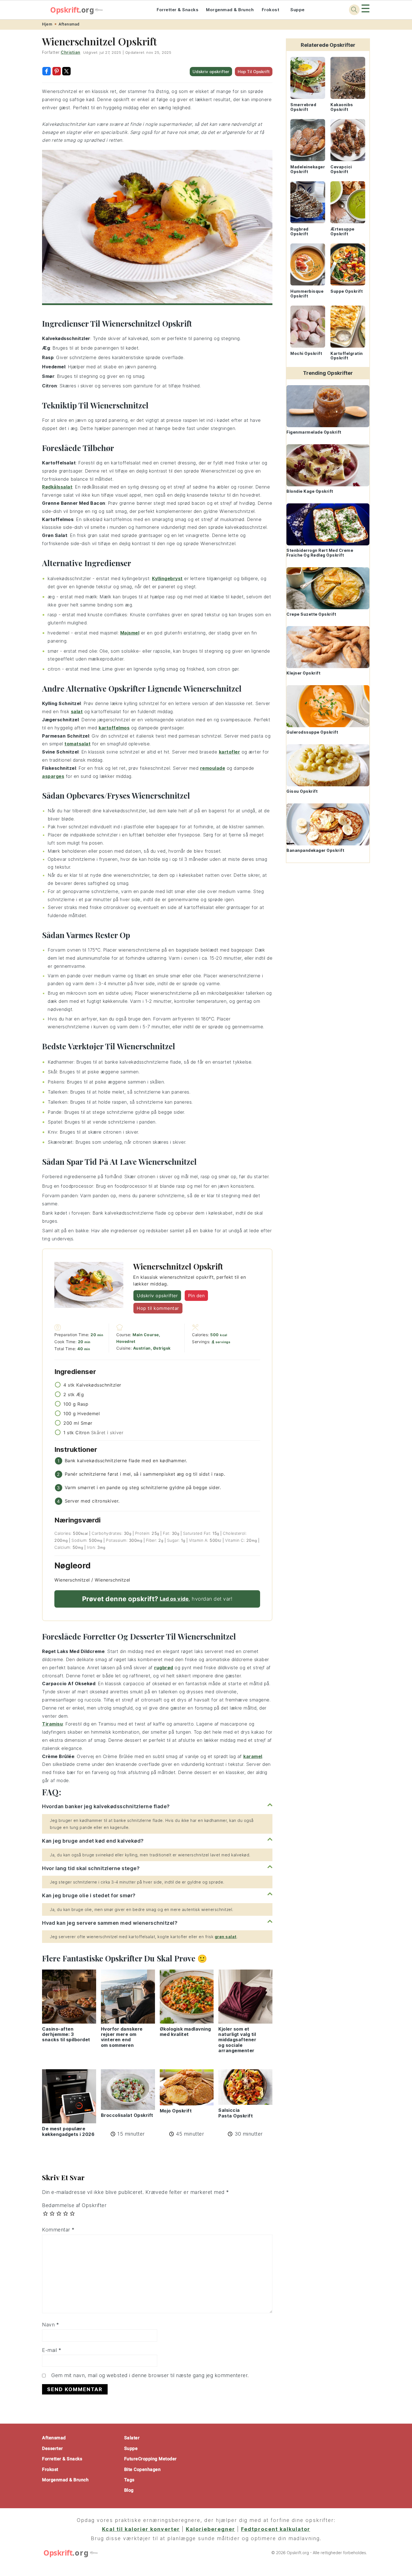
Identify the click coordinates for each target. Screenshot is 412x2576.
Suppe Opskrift (347, 291)
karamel (253, 1756)
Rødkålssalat (57, 487)
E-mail (52, 2350)
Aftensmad (69, 24)
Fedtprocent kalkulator (276, 2529)
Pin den (196, 1296)
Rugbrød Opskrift (299, 231)
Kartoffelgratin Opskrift (347, 356)
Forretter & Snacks (178, 10)
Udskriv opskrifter (211, 72)
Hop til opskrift (254, 72)
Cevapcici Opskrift (341, 169)
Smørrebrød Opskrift (303, 107)
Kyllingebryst (167, 578)
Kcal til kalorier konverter (141, 2529)
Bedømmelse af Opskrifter (74, 2205)
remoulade (213, 768)
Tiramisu (52, 1724)
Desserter (53, 2448)
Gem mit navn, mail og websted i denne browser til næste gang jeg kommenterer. (150, 2375)
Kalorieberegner (210, 2529)
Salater (132, 2438)
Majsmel (130, 633)
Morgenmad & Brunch (230, 10)
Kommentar (58, 2230)
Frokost (271, 10)
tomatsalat (77, 744)
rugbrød (164, 1668)
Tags (129, 2480)
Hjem (47, 24)
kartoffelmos (114, 728)
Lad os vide (174, 1599)
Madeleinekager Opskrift (308, 169)
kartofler (230, 752)
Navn (50, 2325)
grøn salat (226, 1937)
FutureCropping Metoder (151, 2459)
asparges (53, 776)
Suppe (298, 10)
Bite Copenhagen (143, 2469)
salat (77, 712)
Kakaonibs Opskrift (342, 107)
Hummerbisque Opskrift (307, 294)
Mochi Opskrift (306, 353)
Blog (129, 2490)
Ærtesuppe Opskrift (342, 231)
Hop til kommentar (158, 1308)
